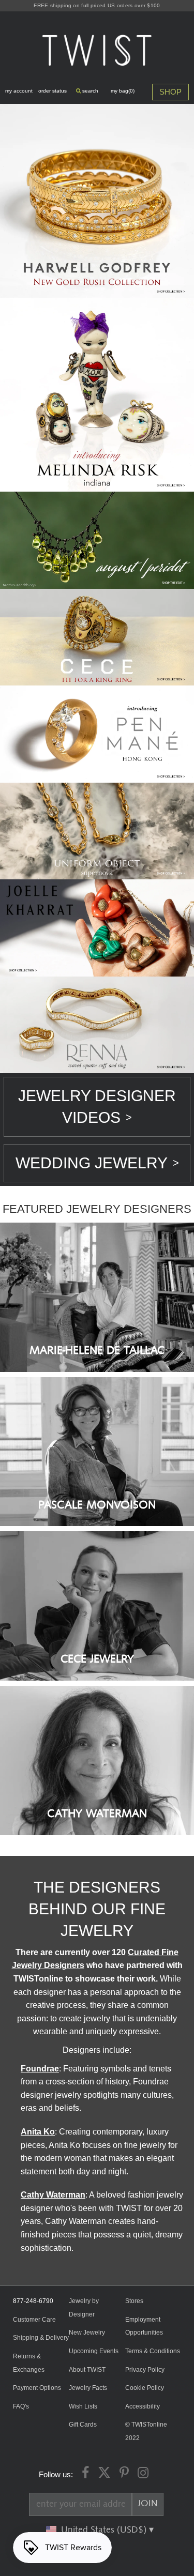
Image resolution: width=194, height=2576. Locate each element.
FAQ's (21, 2406)
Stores (134, 2301)
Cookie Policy (145, 2388)
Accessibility (143, 2406)
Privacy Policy (145, 2370)
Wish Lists (83, 2406)
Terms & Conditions (153, 2351)
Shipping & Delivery (41, 2338)
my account (19, 91)
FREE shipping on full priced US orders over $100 (97, 5)
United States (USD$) (105, 2530)
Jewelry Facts (88, 2388)
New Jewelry (87, 2333)
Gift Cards (83, 2425)
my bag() (123, 91)
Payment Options (37, 2388)
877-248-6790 (33, 2301)
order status (53, 91)
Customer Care (34, 2320)
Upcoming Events (94, 2351)
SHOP (170, 92)
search (89, 91)
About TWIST (87, 2370)
